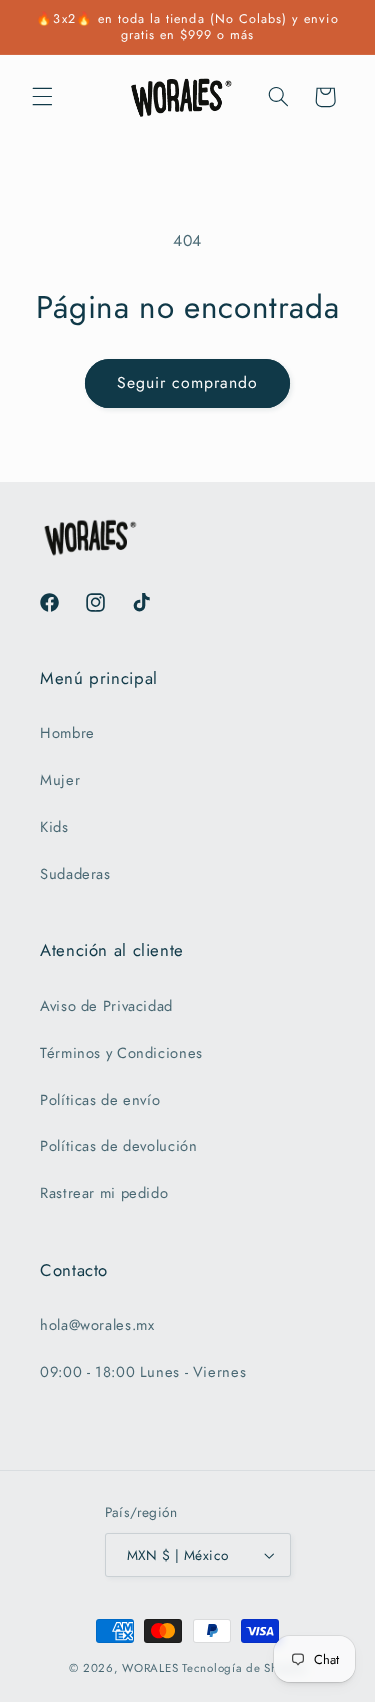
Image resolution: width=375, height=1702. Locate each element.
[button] (42, 97)
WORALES (150, 1668)
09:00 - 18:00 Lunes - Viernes (143, 1372)
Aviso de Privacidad (106, 1006)
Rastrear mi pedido (104, 1193)
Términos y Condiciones (121, 1053)
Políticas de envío (100, 1100)
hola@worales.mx (97, 1325)
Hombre (67, 733)
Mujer (60, 780)
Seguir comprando (188, 382)
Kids (54, 827)
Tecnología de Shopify (243, 1668)
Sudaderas (75, 874)
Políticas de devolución (119, 1146)
